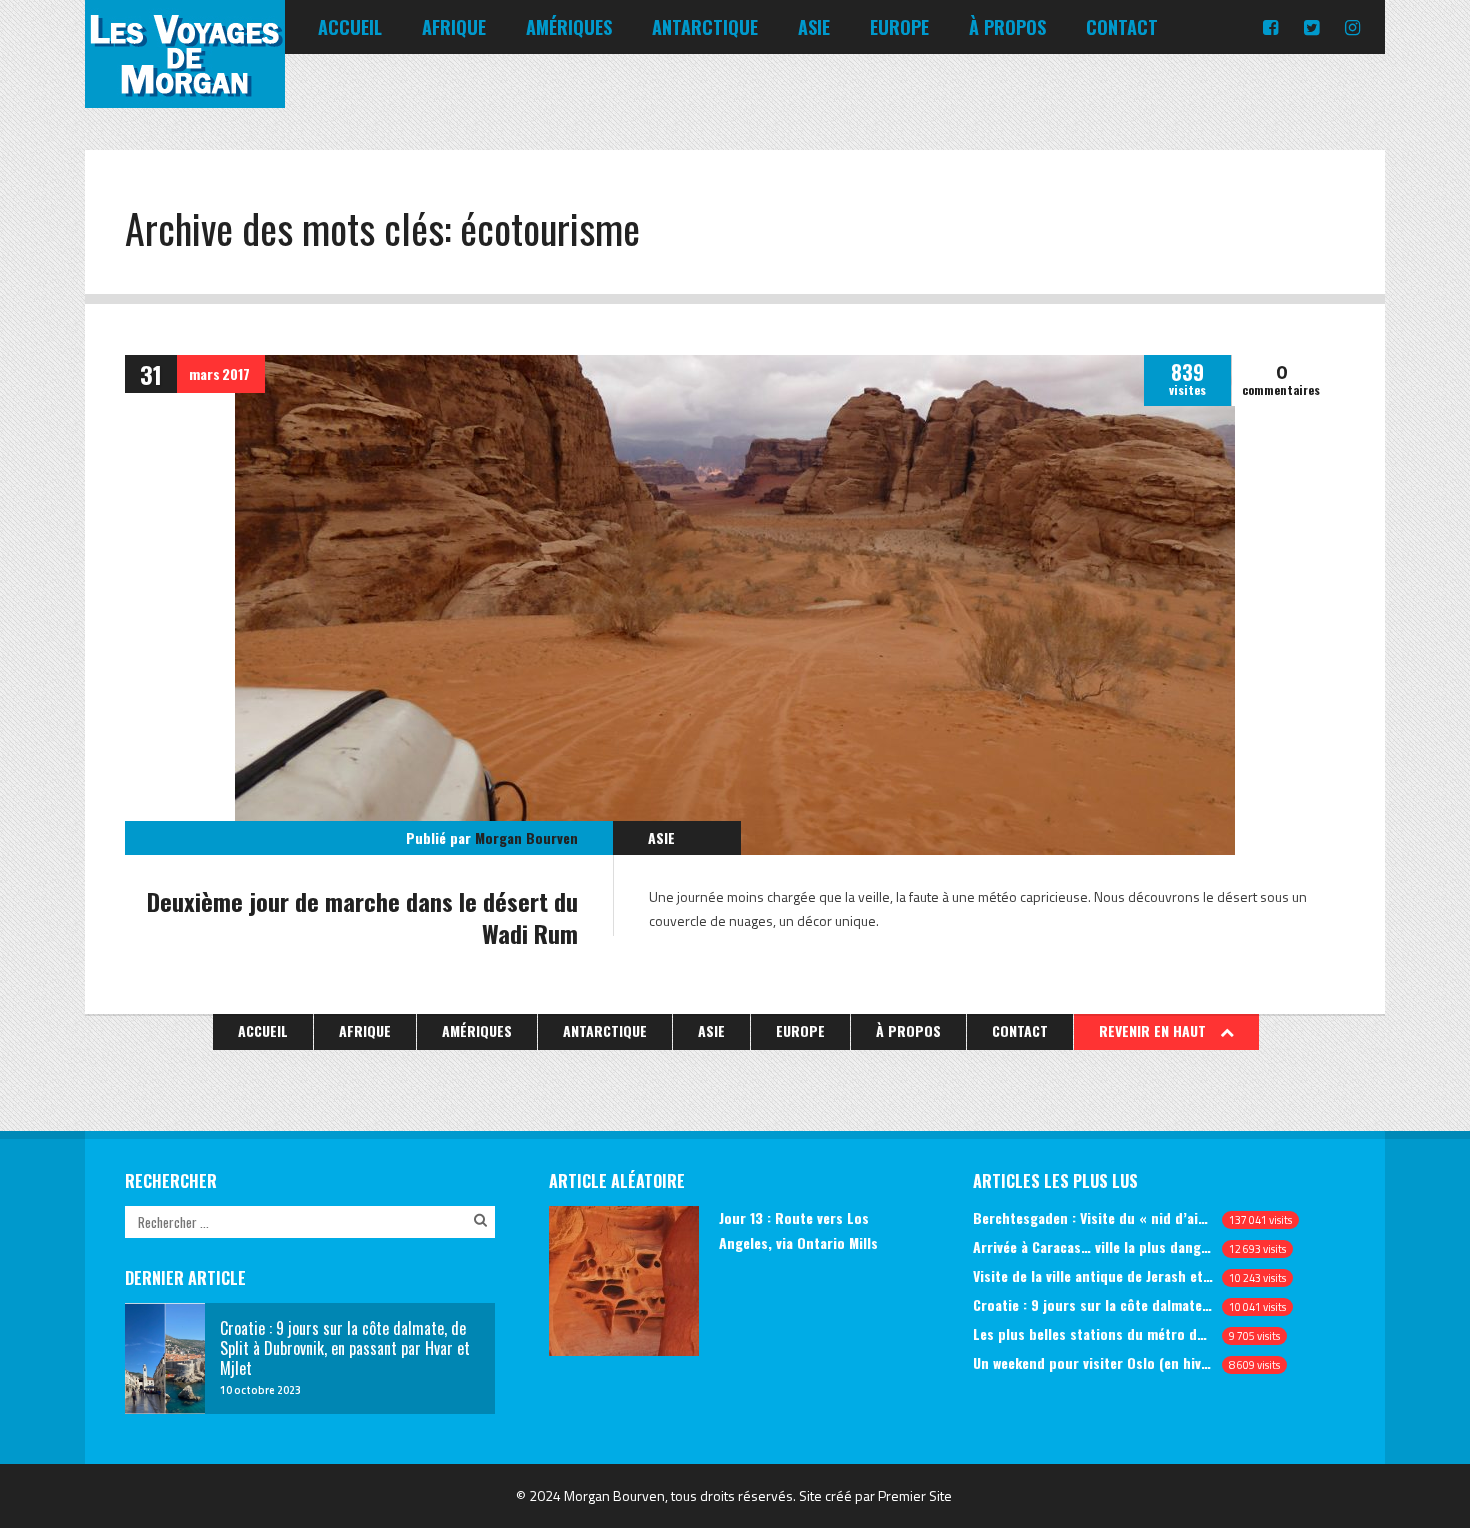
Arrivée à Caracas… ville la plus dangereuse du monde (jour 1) (1093, 1246)
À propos (1007, 27)
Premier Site (915, 1495)
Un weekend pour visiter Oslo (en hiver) (1093, 1362)
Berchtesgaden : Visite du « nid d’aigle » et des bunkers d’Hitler (1093, 1217)
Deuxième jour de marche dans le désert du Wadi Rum (362, 917)
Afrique (454, 27)
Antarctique (705, 27)
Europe (899, 27)
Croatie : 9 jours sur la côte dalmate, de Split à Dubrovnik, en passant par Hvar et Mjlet (1093, 1304)
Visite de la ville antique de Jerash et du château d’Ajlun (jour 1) (1093, 1275)
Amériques (569, 27)
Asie (814, 27)
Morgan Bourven (526, 837)
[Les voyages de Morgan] (185, 90)
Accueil (350, 27)
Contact (1122, 27)
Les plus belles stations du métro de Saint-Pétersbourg (1093, 1333)
